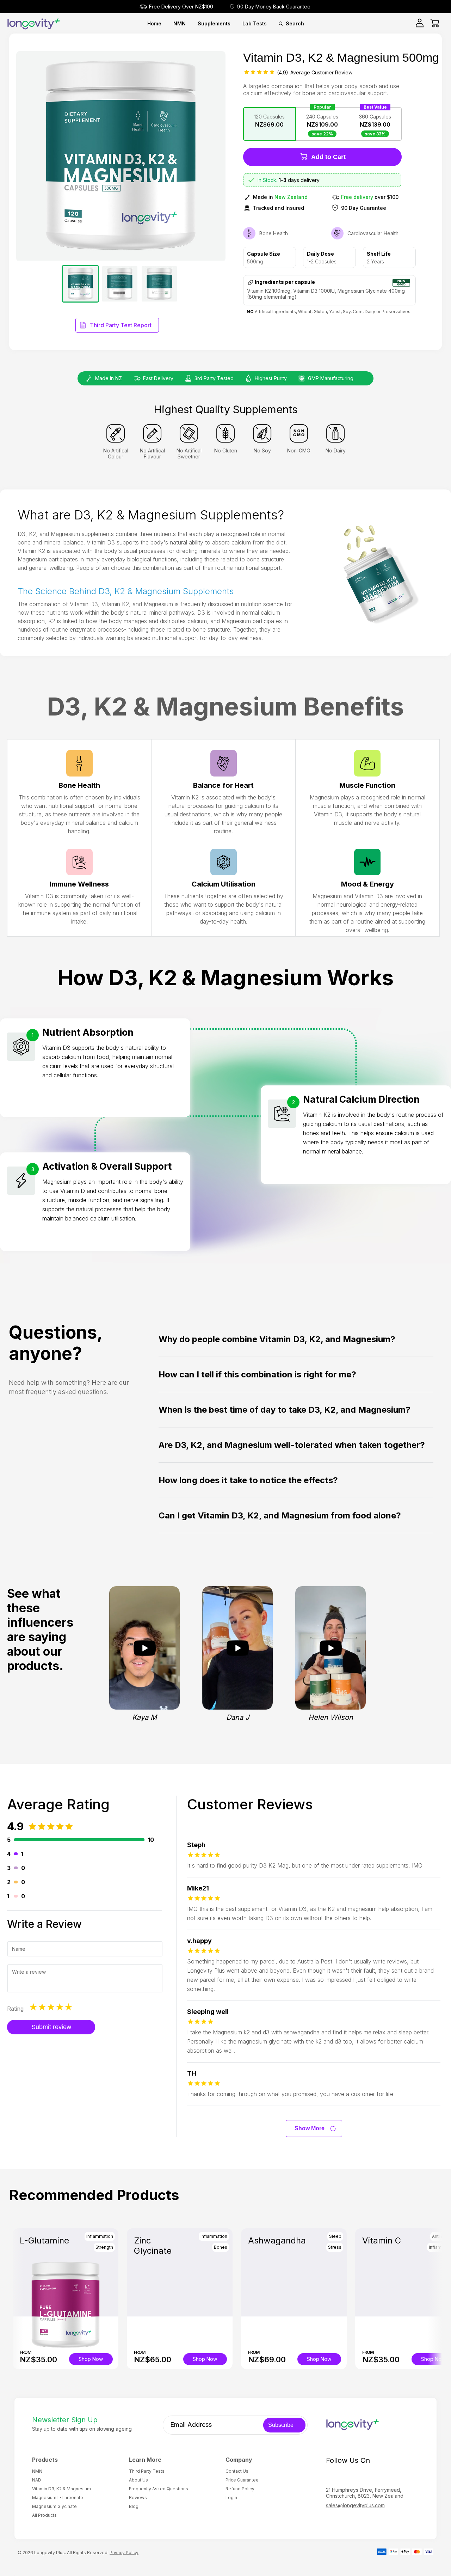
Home (154, 23)
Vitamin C (382, 2240)
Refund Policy (240, 2489)
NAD (37, 2480)
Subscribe (281, 2425)
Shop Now (91, 2359)
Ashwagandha (277, 2240)
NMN (180, 23)
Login (231, 2498)
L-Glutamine (44, 2240)
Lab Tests (255, 23)
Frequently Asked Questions (159, 2489)
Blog (134, 2506)
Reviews (138, 2498)
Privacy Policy (124, 2553)
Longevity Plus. (50, 2553)
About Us (138, 2480)
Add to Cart (328, 157)
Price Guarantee (242, 2480)
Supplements (214, 23)
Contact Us (237, 2471)
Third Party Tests (147, 2471)
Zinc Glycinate (153, 2246)
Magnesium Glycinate (54, 2506)
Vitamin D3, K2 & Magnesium (61, 2489)
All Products (44, 2515)
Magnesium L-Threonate (58, 2498)
